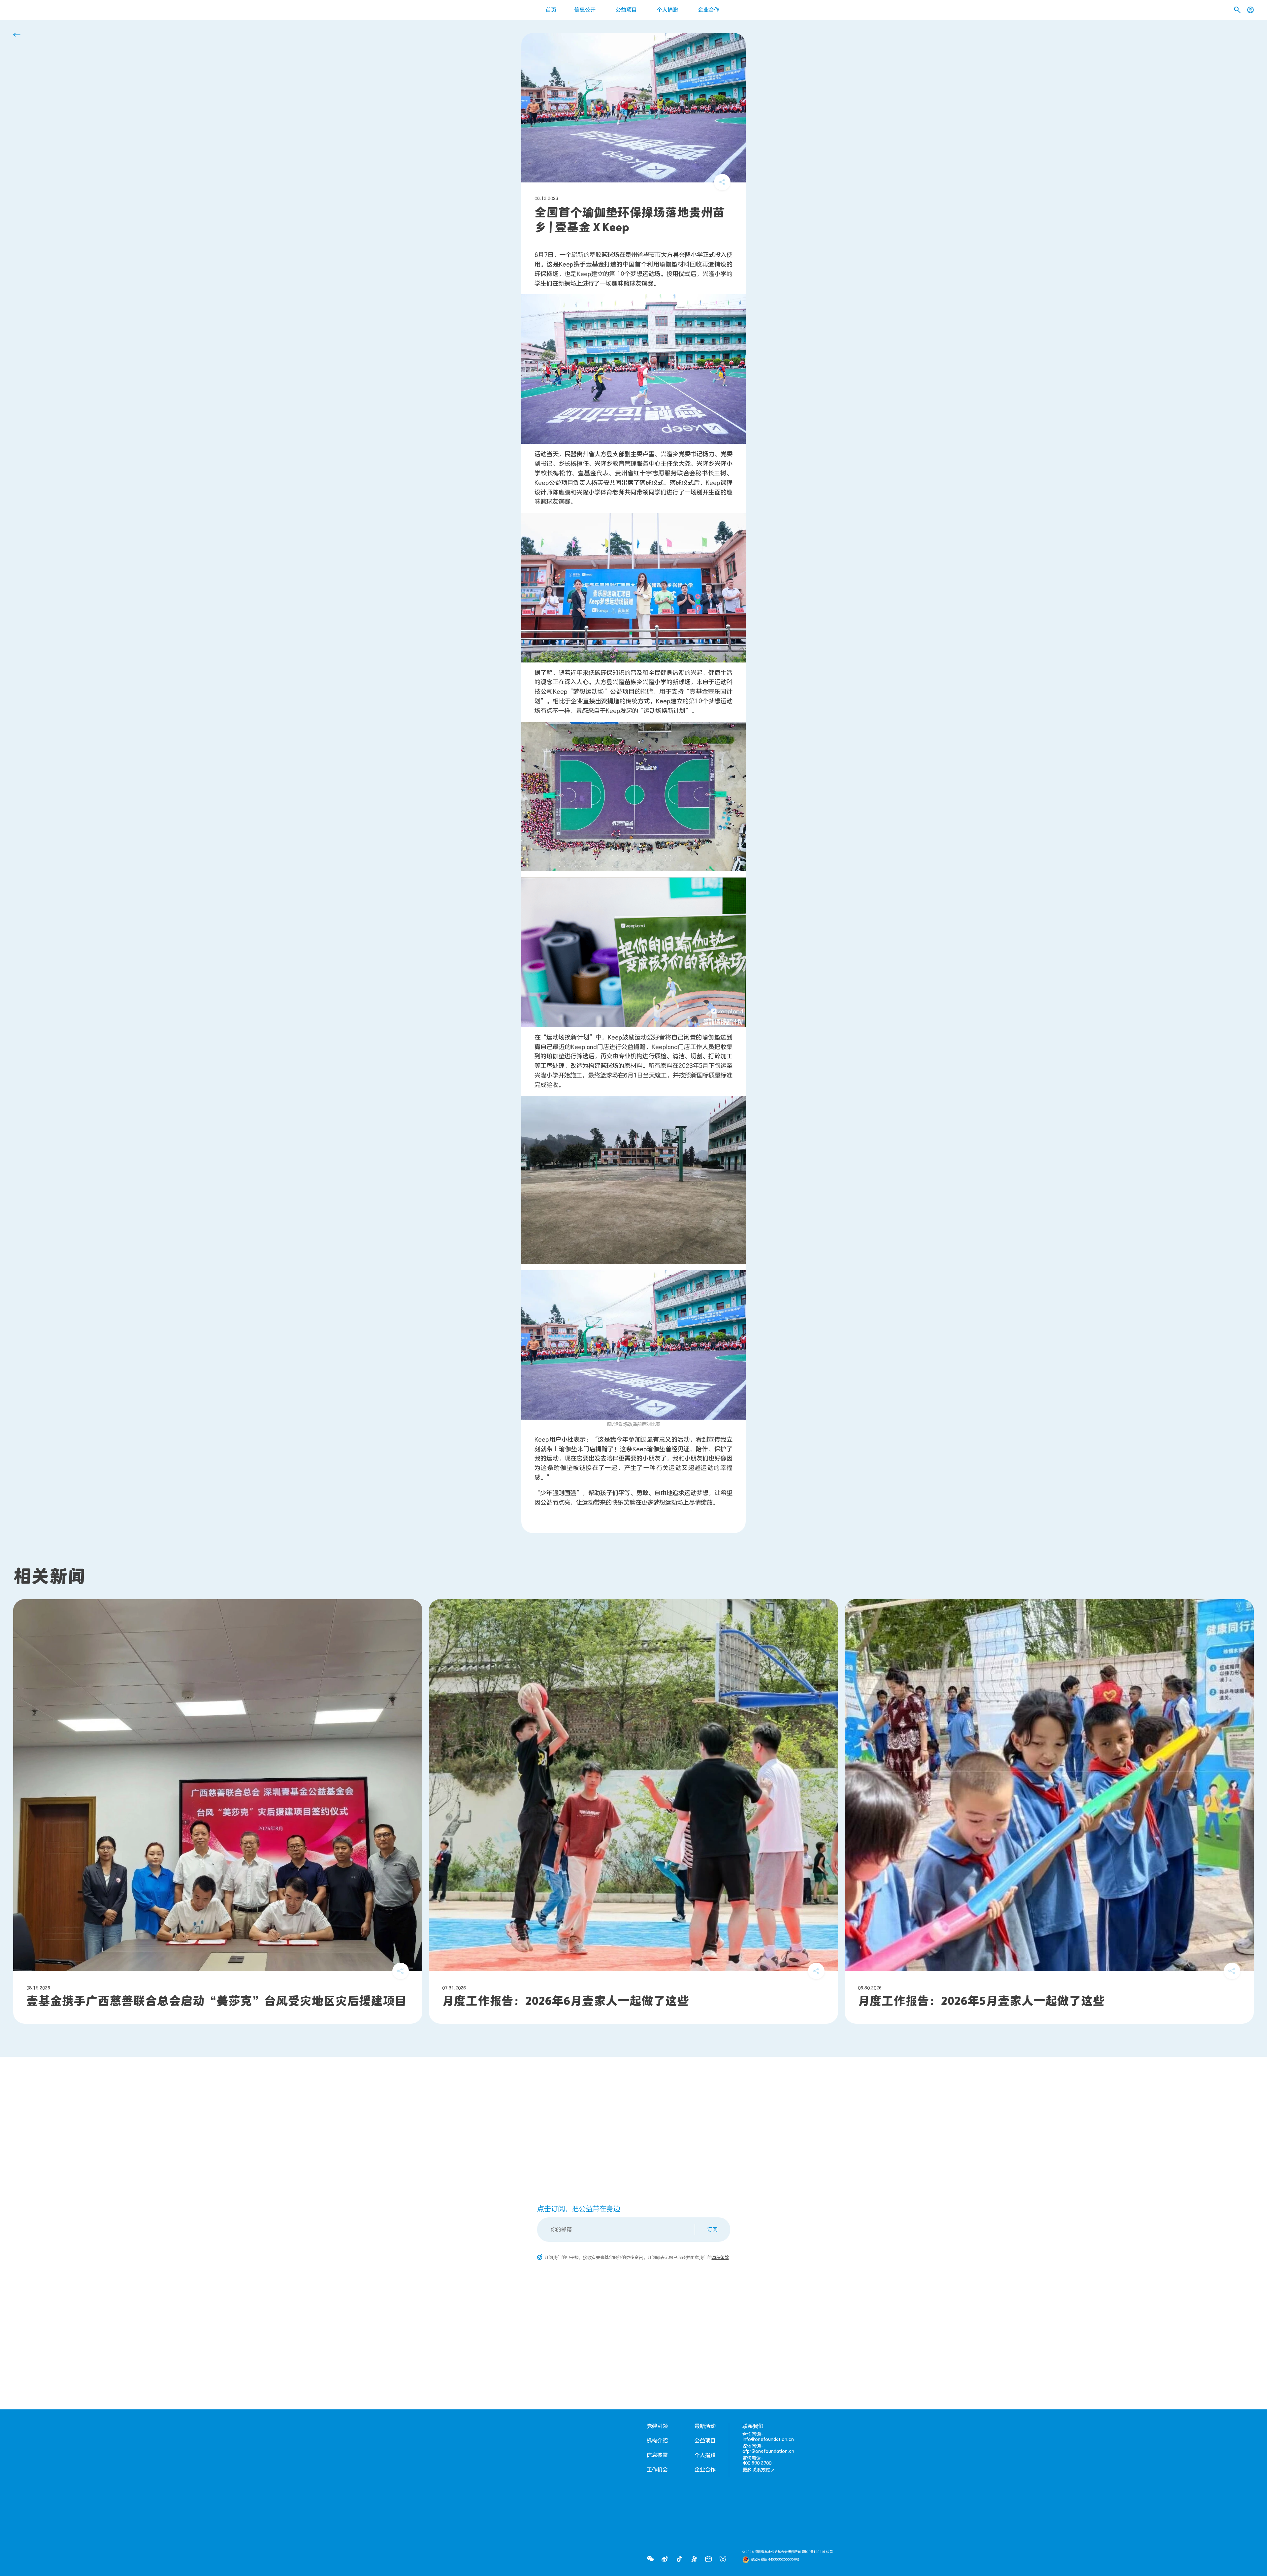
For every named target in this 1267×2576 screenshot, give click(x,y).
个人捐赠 (667, 10)
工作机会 (657, 2470)
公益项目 (626, 10)
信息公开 (585, 10)
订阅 (712, 2230)
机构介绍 (657, 2441)
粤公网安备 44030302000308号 (775, 2560)
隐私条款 (720, 2258)
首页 (551, 10)
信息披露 (657, 2455)
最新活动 (705, 2426)
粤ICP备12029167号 (817, 2552)
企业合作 (709, 10)
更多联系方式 (756, 2470)
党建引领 (657, 2426)
